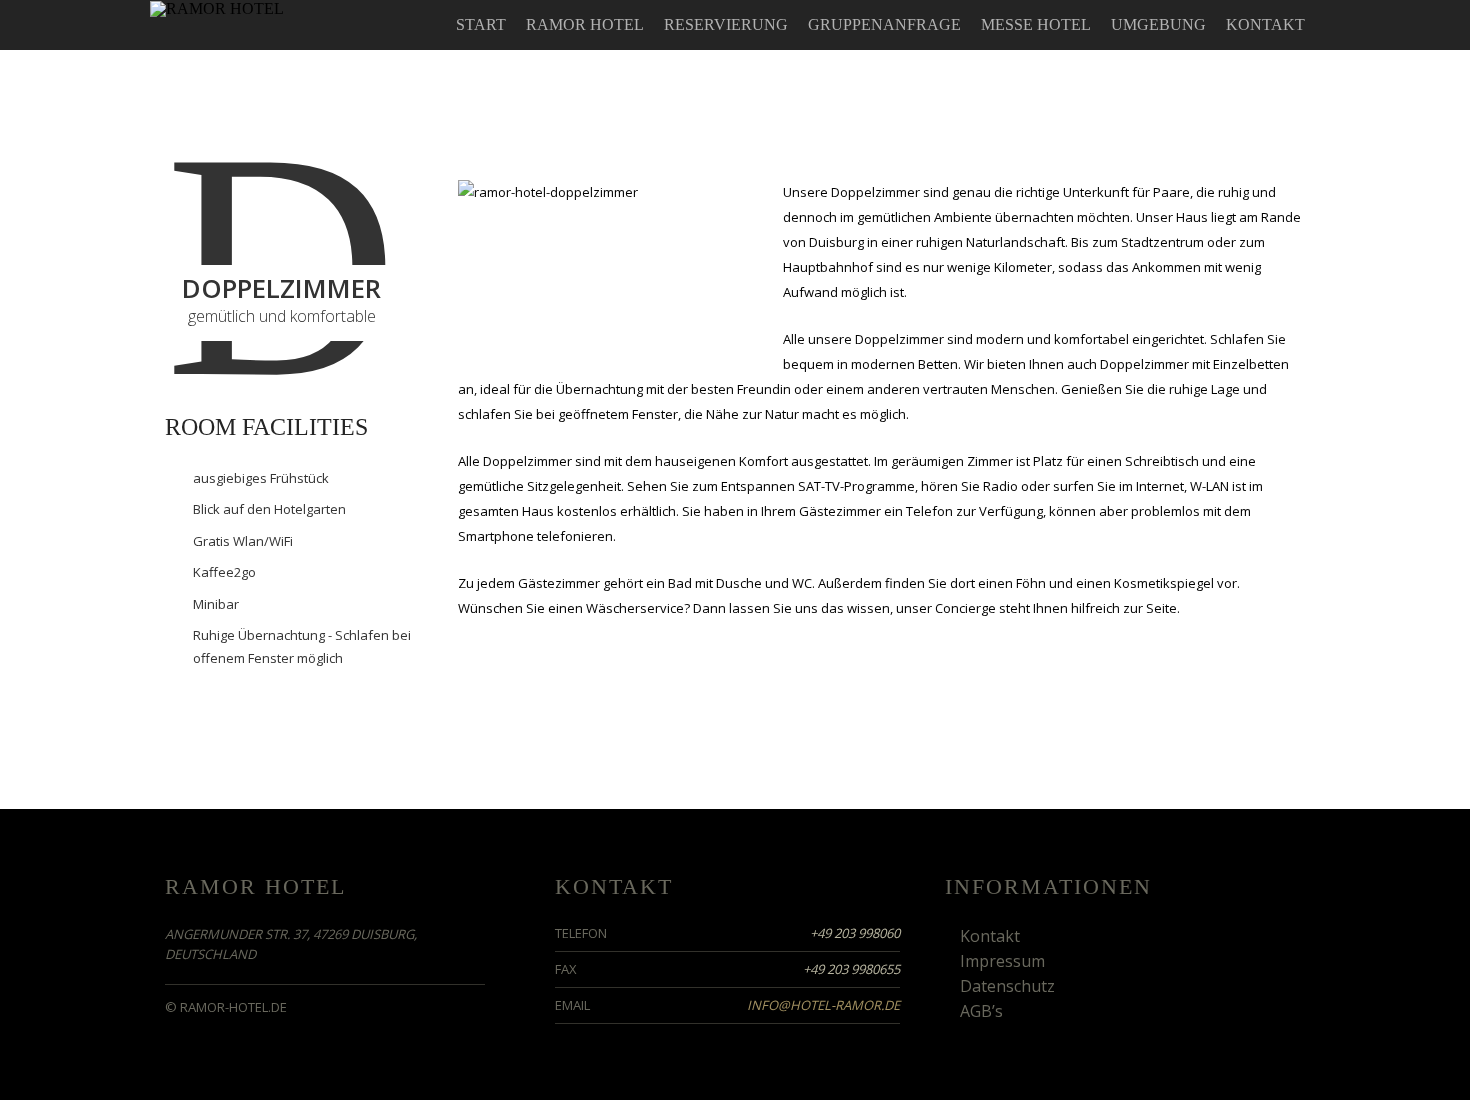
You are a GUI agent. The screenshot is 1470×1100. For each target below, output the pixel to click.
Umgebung (1158, 24)
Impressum (1002, 961)
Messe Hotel (1036, 24)
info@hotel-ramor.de (823, 1005)
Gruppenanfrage (884, 24)
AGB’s (981, 1011)
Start (481, 24)
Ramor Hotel (585, 24)
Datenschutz (1007, 986)
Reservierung (726, 24)
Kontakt (1265, 24)
